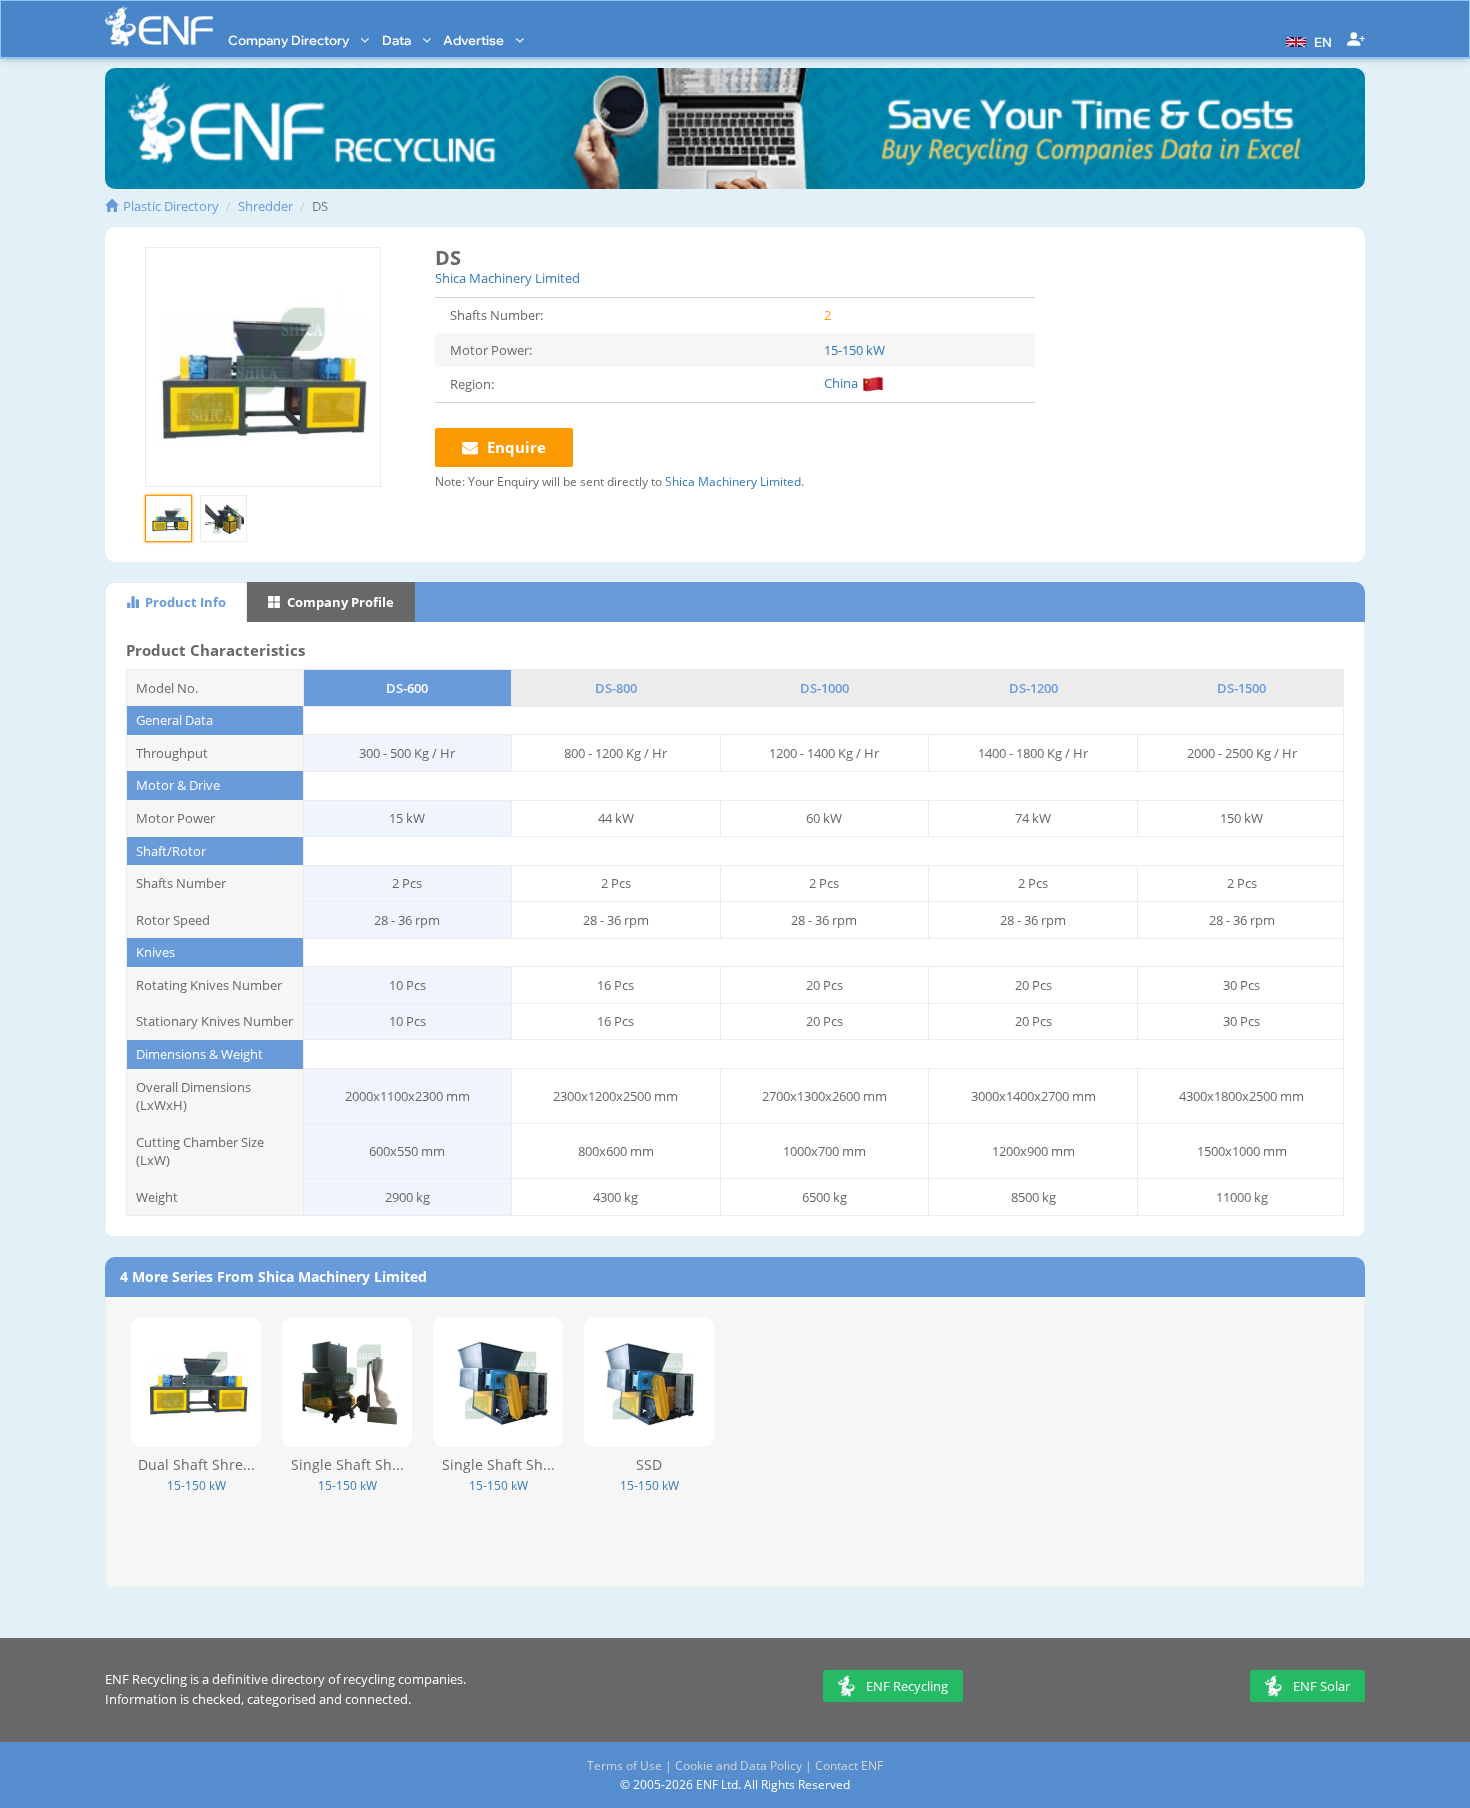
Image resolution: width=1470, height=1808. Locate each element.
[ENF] (159, 26)
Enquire (514, 447)
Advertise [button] (475, 40)
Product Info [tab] (184, 602)
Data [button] (398, 40)
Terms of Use (624, 1765)
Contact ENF (849, 1765)
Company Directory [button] (290, 40)
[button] (1306, 40)
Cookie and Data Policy (738, 1765)
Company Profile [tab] (339, 602)
